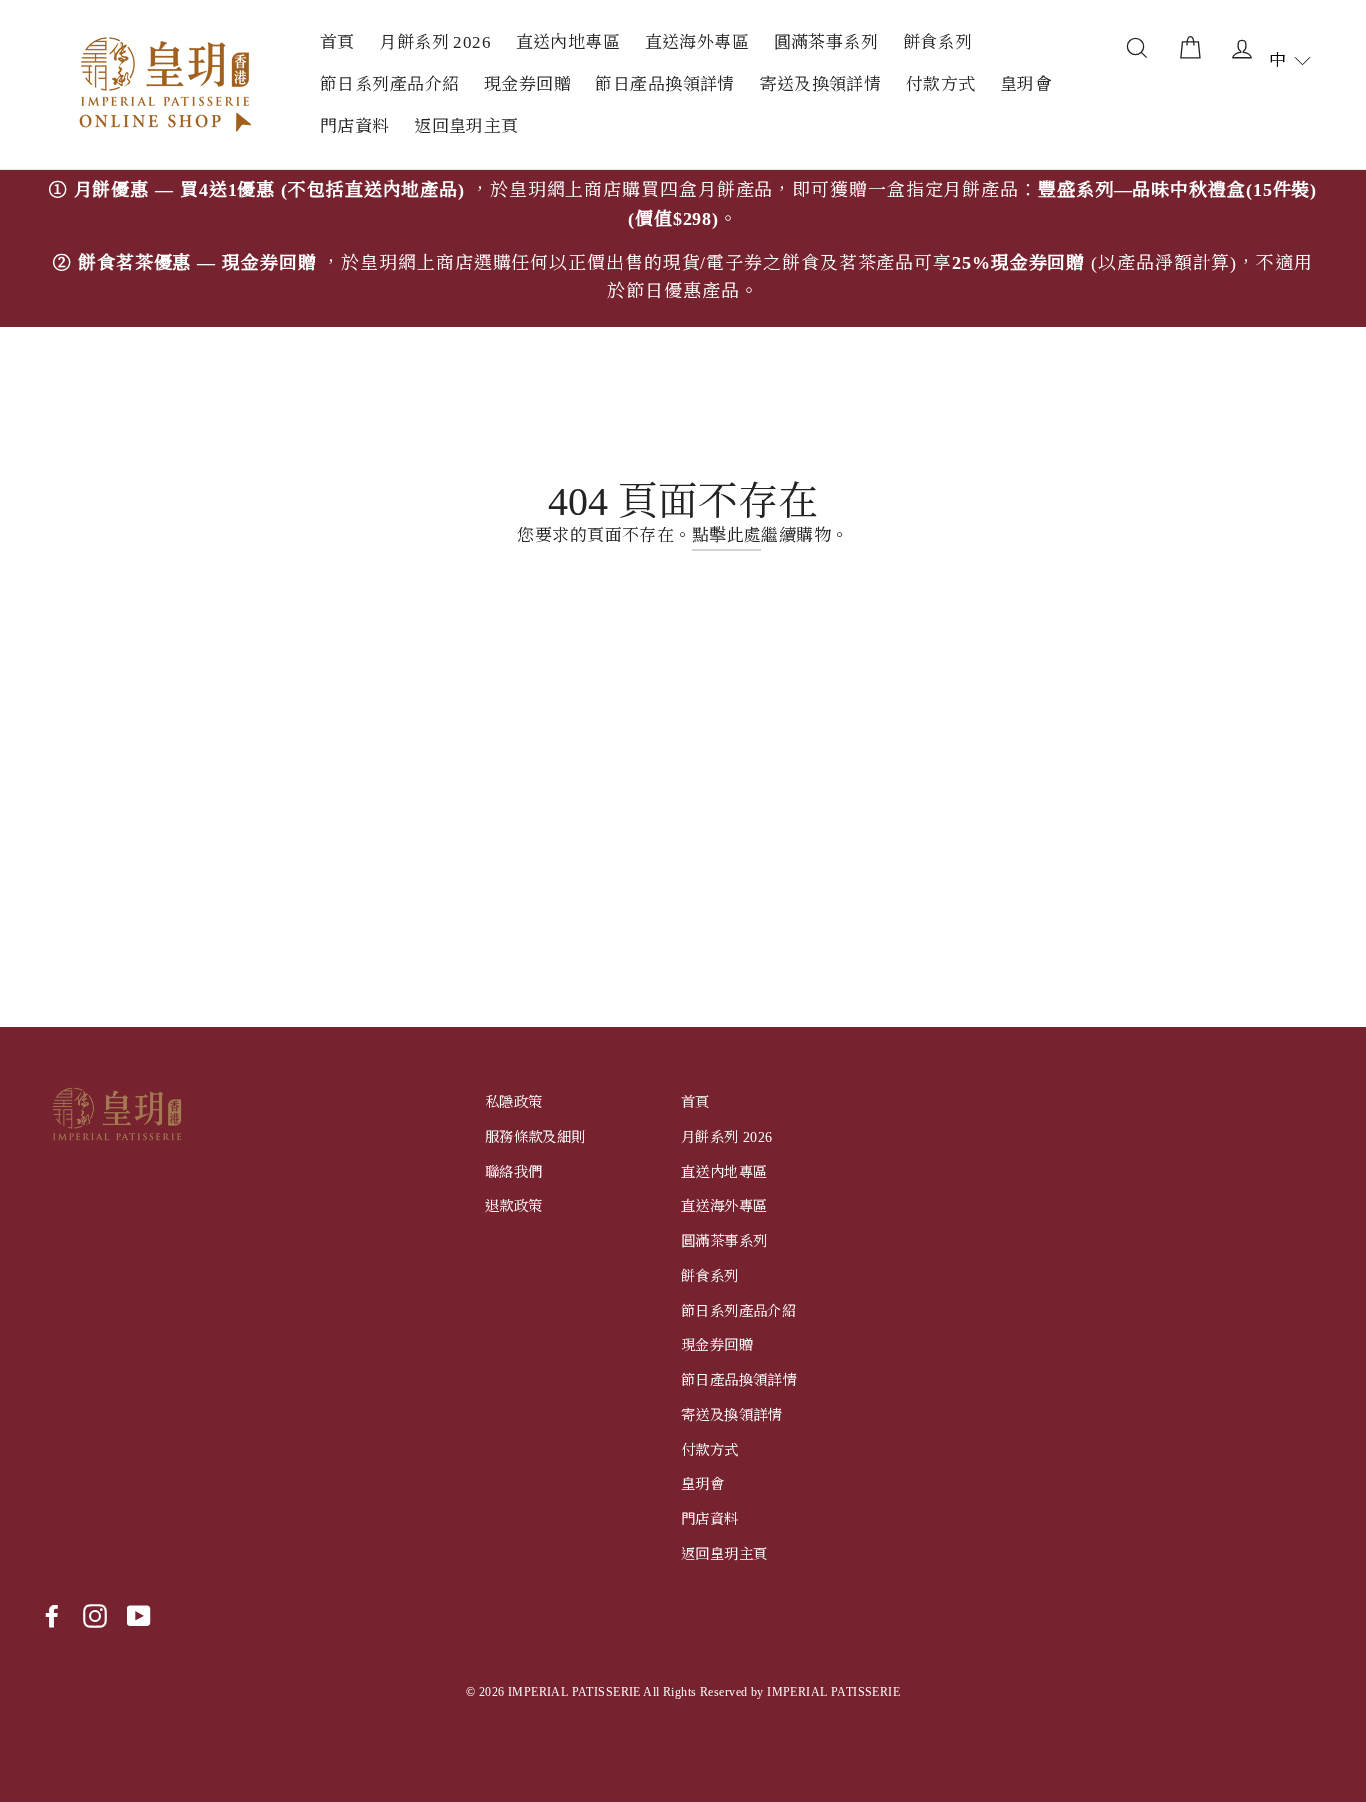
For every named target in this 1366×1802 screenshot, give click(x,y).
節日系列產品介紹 (389, 84)
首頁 (337, 42)
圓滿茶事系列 (826, 42)
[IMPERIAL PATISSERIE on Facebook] (52, 1615)
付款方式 (941, 84)
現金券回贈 (527, 84)
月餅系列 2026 (435, 42)
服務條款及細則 (535, 1137)
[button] (1290, 60)
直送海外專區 (697, 42)
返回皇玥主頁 (466, 126)
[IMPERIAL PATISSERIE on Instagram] (95, 1615)
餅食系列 (938, 42)
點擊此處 (727, 535)
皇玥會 (1026, 84)
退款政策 (514, 1206)
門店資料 (355, 126)
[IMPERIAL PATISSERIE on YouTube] (139, 1615)
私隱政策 (514, 1102)
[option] (683, 248)
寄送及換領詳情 (820, 84)
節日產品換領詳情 (664, 84)
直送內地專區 (568, 42)
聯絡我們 (514, 1172)
